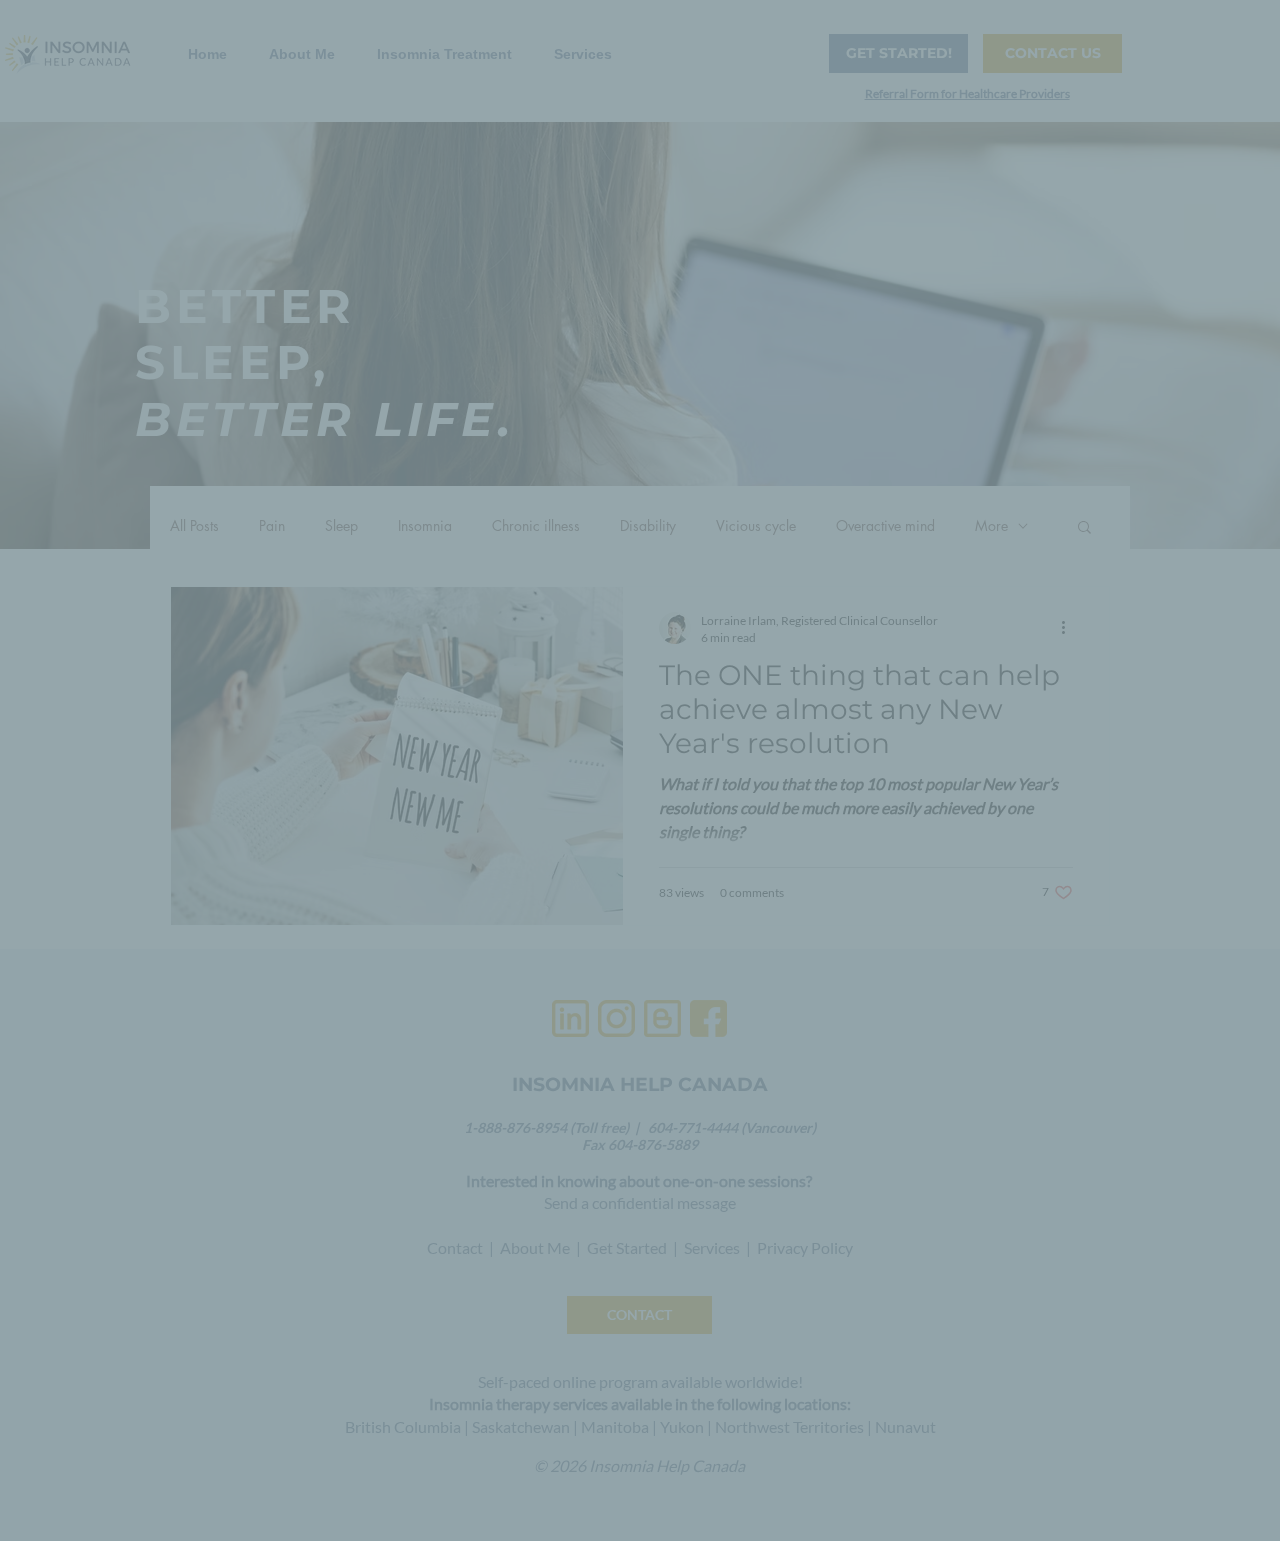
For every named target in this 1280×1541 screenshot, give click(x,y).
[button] (904, 71)
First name (451, 441)
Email (436, 358)
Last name (444, 523)
